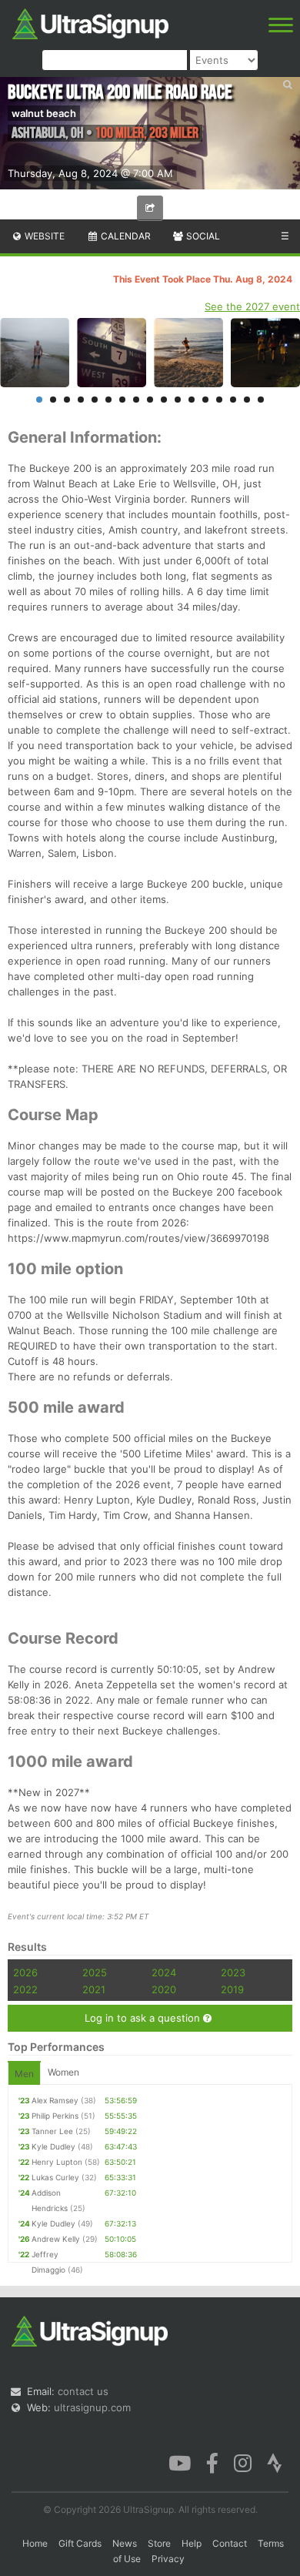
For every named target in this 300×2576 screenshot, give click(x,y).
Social (202, 236)
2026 (25, 1972)
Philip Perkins (55, 2116)
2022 (25, 1989)
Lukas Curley (55, 2177)
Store (159, 2543)
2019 (232, 1989)
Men (24, 2074)
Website (43, 236)
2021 (94, 1989)
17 (261, 400)
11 (178, 400)
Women (63, 2072)
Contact (230, 2543)
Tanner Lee (52, 2131)
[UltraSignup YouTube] (180, 2462)
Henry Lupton (57, 2162)
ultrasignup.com (92, 2407)
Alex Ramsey (55, 2100)
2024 (164, 1972)
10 (164, 400)
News (125, 2543)
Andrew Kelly (56, 2239)
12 (192, 400)
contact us (83, 2391)
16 (247, 400)
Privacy (168, 2559)
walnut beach (44, 113)
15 (233, 400)
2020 (164, 1989)
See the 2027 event (252, 306)
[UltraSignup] (90, 22)
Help (192, 2543)
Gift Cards (80, 2543)
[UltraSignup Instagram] (243, 2462)
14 (219, 400)
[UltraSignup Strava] (275, 2462)
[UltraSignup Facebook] (212, 2462)
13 (205, 400)
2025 (95, 1972)
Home (35, 2543)
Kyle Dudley (53, 2146)
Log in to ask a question (144, 2018)
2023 (233, 1972)
